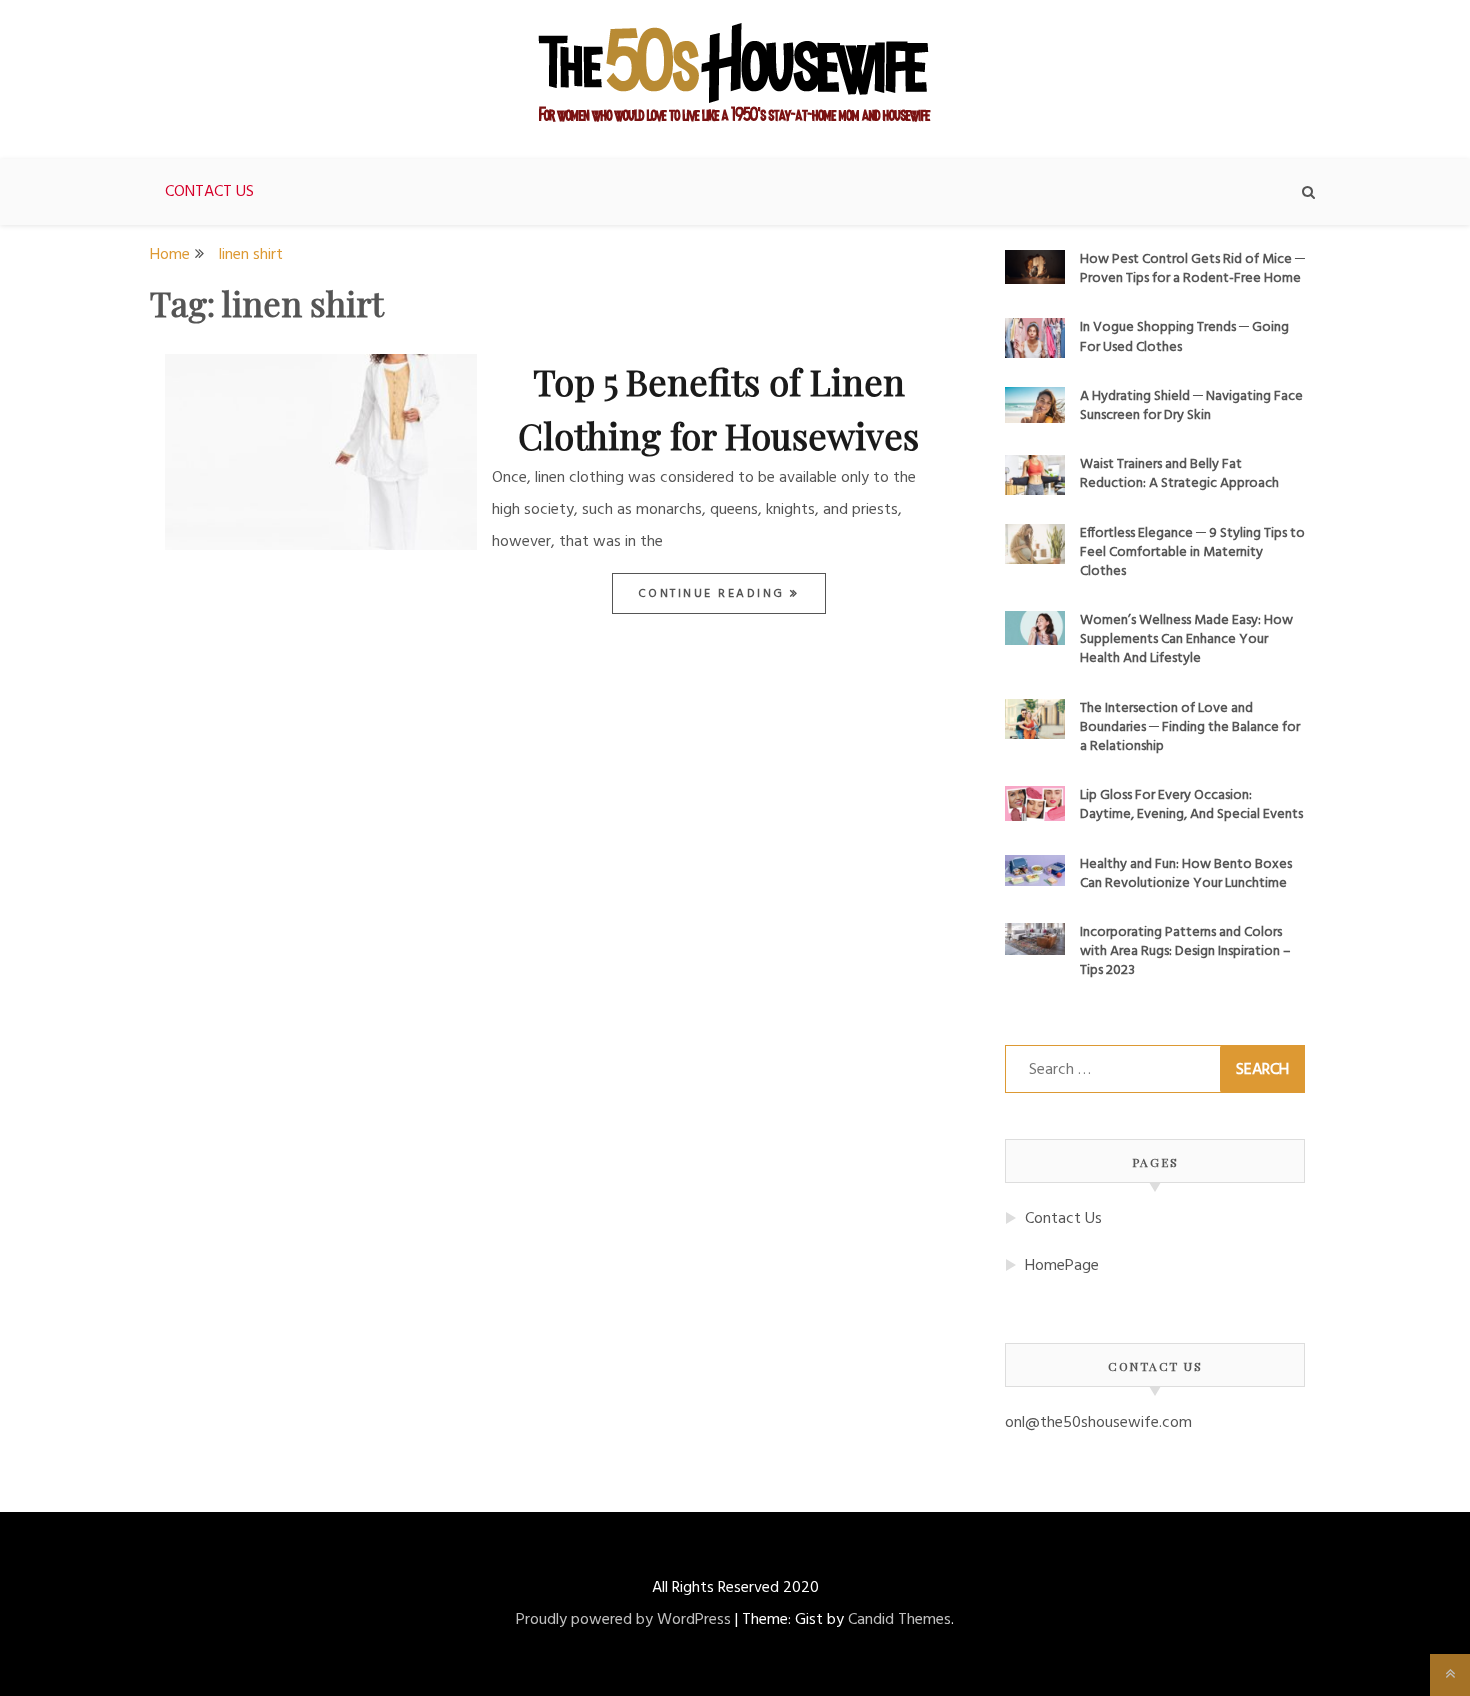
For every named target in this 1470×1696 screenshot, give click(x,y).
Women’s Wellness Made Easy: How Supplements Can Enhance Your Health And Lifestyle (1186, 639)
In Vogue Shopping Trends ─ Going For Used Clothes (1184, 337)
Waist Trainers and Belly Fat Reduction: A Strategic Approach (1179, 474)
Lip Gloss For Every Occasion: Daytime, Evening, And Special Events (1191, 805)
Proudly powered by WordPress (623, 1620)
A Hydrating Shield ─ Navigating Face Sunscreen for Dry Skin (1191, 406)
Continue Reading (714, 594)
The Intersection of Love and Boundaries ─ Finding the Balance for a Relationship (1190, 727)
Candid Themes (899, 1620)
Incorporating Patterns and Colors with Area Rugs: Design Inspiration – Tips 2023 (1185, 951)
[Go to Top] (1450, 1675)
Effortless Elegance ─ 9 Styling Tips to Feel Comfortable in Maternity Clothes (1192, 552)
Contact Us (209, 192)
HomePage (1062, 1266)
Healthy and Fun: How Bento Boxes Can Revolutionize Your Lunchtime (1186, 874)
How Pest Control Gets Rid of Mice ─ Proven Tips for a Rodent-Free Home (1192, 269)
